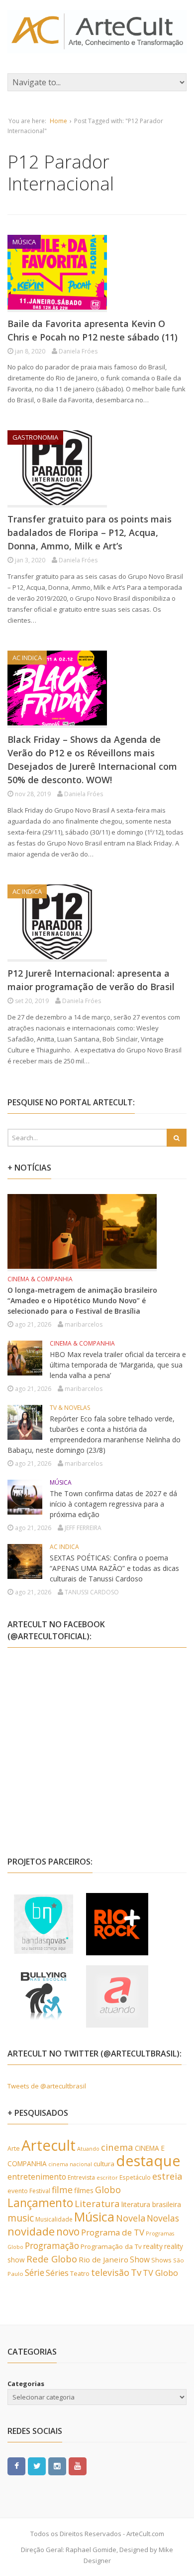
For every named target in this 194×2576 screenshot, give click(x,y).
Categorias (26, 2384)
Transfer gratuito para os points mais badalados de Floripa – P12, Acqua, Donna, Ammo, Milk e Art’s (90, 532)
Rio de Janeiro (103, 2259)
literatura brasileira (151, 2204)
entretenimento (37, 2177)
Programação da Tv (111, 2246)
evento (18, 2191)
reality (153, 2246)
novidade (31, 2231)
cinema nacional (70, 2164)
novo (68, 2232)
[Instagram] (57, 2466)
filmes (84, 2190)
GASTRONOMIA (35, 437)
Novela (131, 2218)
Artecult (48, 2145)
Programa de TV (113, 2232)
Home (58, 121)
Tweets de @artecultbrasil (47, 2086)
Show (140, 2259)
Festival (40, 2191)
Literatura (97, 2203)
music (21, 2218)
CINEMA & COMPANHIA (40, 1279)
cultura (104, 2164)
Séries (57, 2273)
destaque (148, 2161)
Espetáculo (135, 2177)
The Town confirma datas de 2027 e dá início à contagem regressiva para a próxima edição (113, 1504)
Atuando (88, 2148)
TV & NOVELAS (70, 1408)
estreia (167, 2176)
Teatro (80, 2273)
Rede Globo (52, 2259)
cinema (117, 2147)
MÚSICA (24, 242)
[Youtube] (78, 2466)
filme (62, 2190)
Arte (14, 2148)
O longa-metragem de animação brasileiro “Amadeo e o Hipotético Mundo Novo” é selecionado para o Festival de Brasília (82, 1300)
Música (94, 2217)
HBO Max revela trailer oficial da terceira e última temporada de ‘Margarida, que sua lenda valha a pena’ (118, 1365)
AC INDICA (27, 658)
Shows (161, 2260)
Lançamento (40, 2203)
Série (35, 2272)
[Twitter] (37, 2466)
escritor (107, 2177)
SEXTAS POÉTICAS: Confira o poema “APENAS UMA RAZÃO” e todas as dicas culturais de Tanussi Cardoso (114, 1568)
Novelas (163, 2218)
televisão (110, 2272)
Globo (108, 2190)
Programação (52, 2245)
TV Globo (160, 2273)
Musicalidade (54, 2219)
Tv (136, 2272)
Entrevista (81, 2177)
